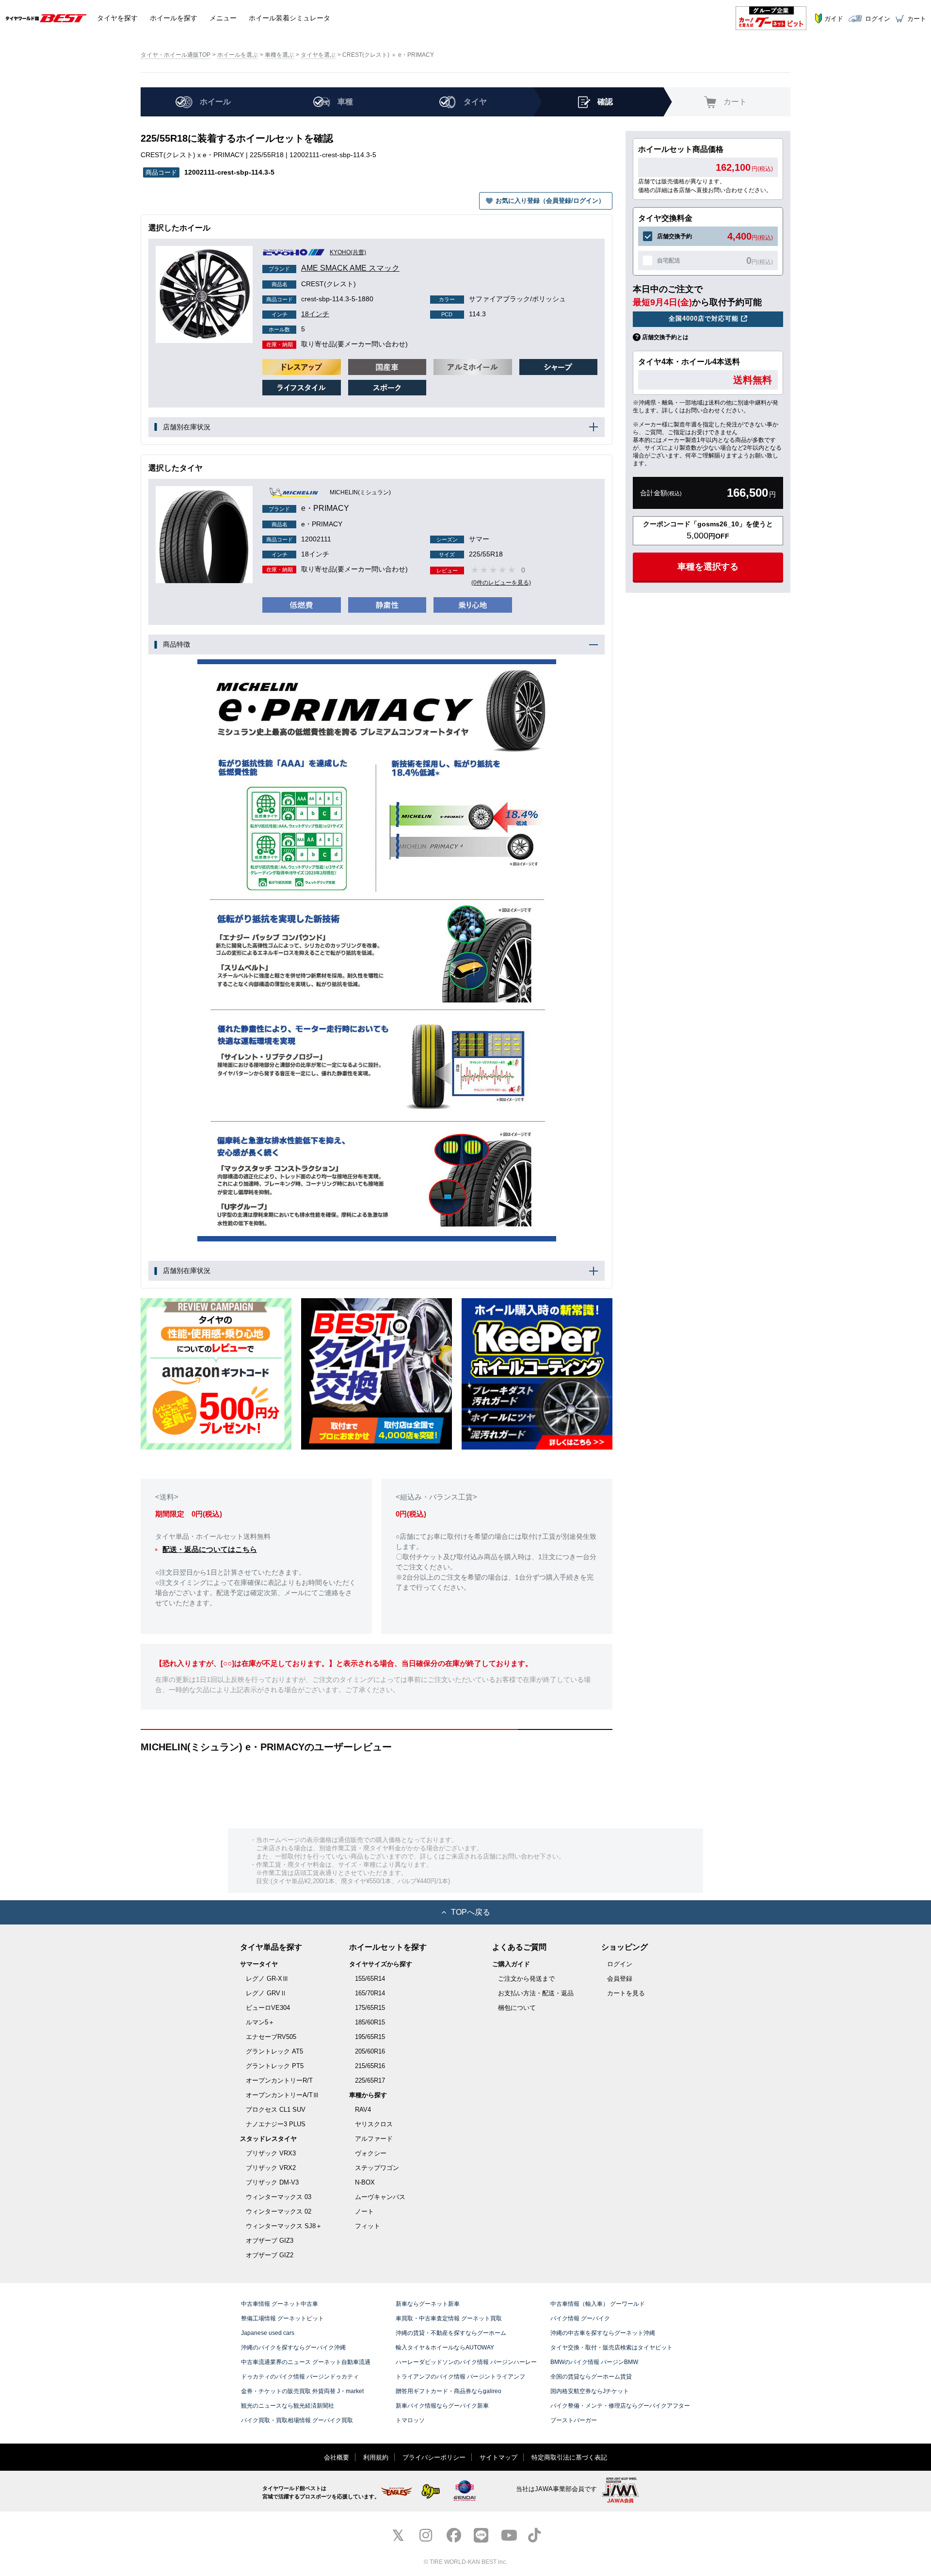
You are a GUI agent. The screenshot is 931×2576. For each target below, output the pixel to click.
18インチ (300, 314)
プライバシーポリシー (434, 2457)
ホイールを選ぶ (238, 55)
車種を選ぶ (279, 55)
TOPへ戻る (471, 1912)
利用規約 (376, 2457)
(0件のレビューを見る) (501, 583)
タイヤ (117, 18)
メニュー (223, 18)
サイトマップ (498, 2457)
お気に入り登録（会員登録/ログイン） (550, 201)
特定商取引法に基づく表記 (569, 2457)
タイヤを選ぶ (318, 55)
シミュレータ (289, 18)
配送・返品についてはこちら (210, 1549)
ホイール (174, 18)
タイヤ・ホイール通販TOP (176, 55)
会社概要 (337, 2457)
